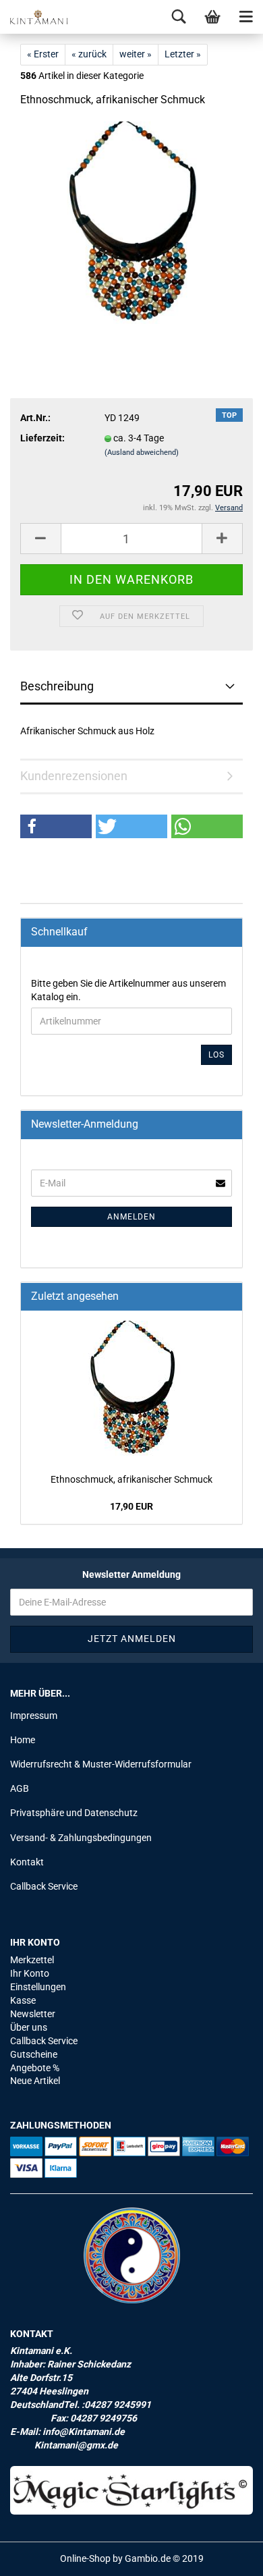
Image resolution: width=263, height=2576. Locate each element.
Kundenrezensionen (74, 776)
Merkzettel (32, 1960)
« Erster (43, 54)
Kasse (23, 2000)
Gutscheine (34, 2054)
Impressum (34, 1716)
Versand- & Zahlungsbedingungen (81, 1838)
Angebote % (35, 2068)
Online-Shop (85, 2558)
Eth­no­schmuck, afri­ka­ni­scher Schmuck (131, 1479)
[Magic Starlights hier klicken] (131, 2490)
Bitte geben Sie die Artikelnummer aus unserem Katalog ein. (128, 990)
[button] (56, 826)
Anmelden (131, 1217)
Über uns (29, 2027)
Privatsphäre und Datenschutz (74, 1813)
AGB (20, 1788)
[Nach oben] (226, 2556)
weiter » (136, 54)
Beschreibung (57, 686)
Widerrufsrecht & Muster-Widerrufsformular (101, 1764)
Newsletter (33, 2014)
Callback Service (44, 1886)
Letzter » (183, 54)
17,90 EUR (131, 1506)
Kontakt (27, 1862)
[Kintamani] (34, 17)
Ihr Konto (30, 1973)
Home (23, 1740)
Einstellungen (38, 1987)
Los (216, 1055)
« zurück (89, 54)
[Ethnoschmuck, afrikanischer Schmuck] (132, 222)
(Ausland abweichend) (142, 453)
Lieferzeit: (42, 438)
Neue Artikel (35, 2081)
